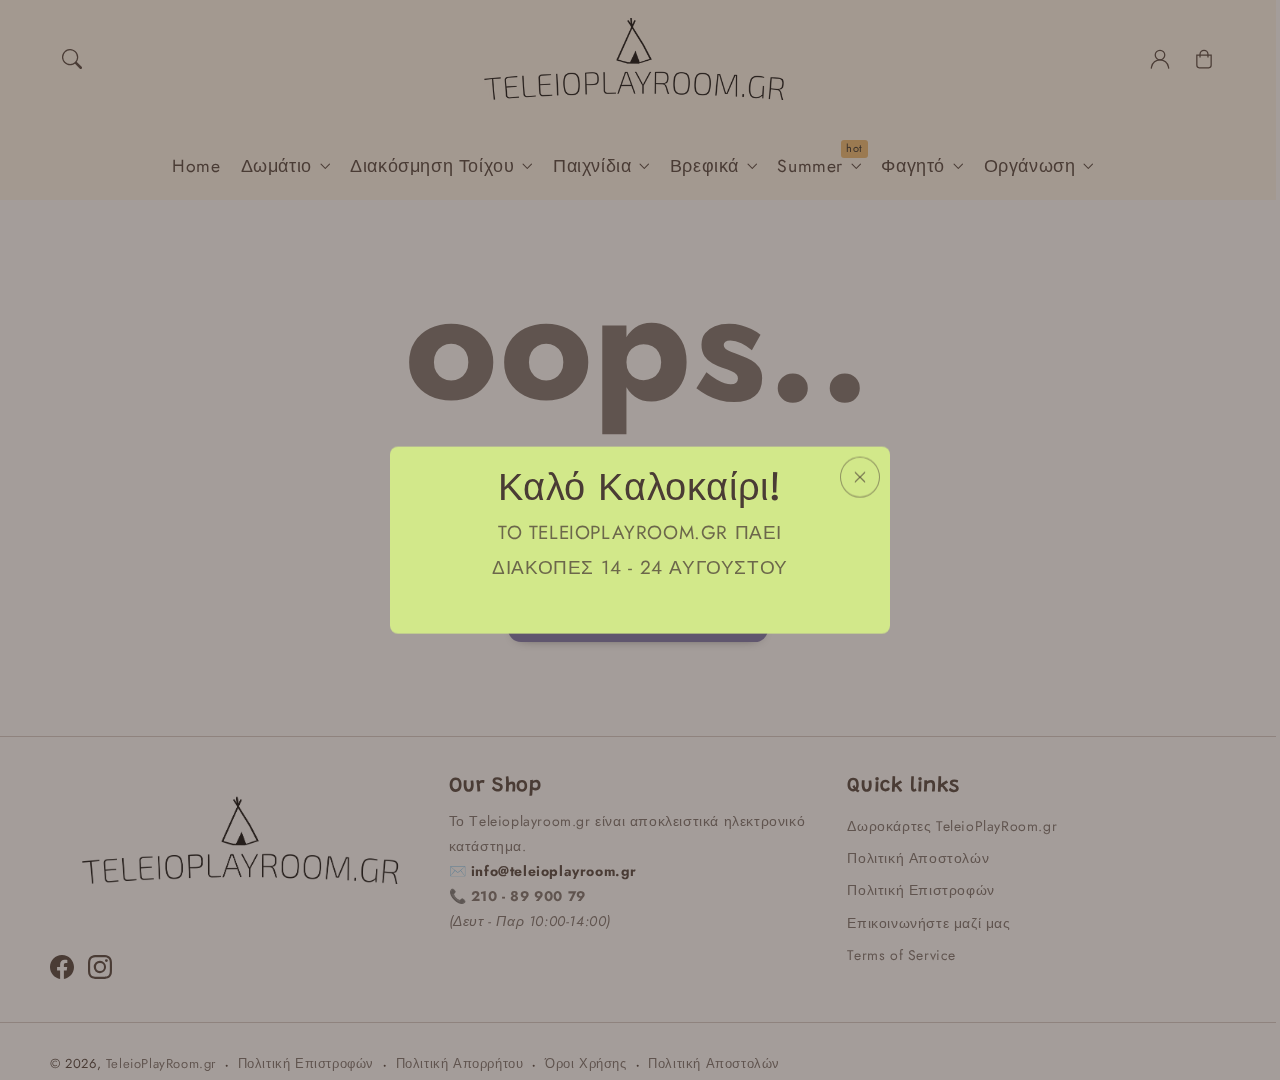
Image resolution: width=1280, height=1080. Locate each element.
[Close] (860, 477)
